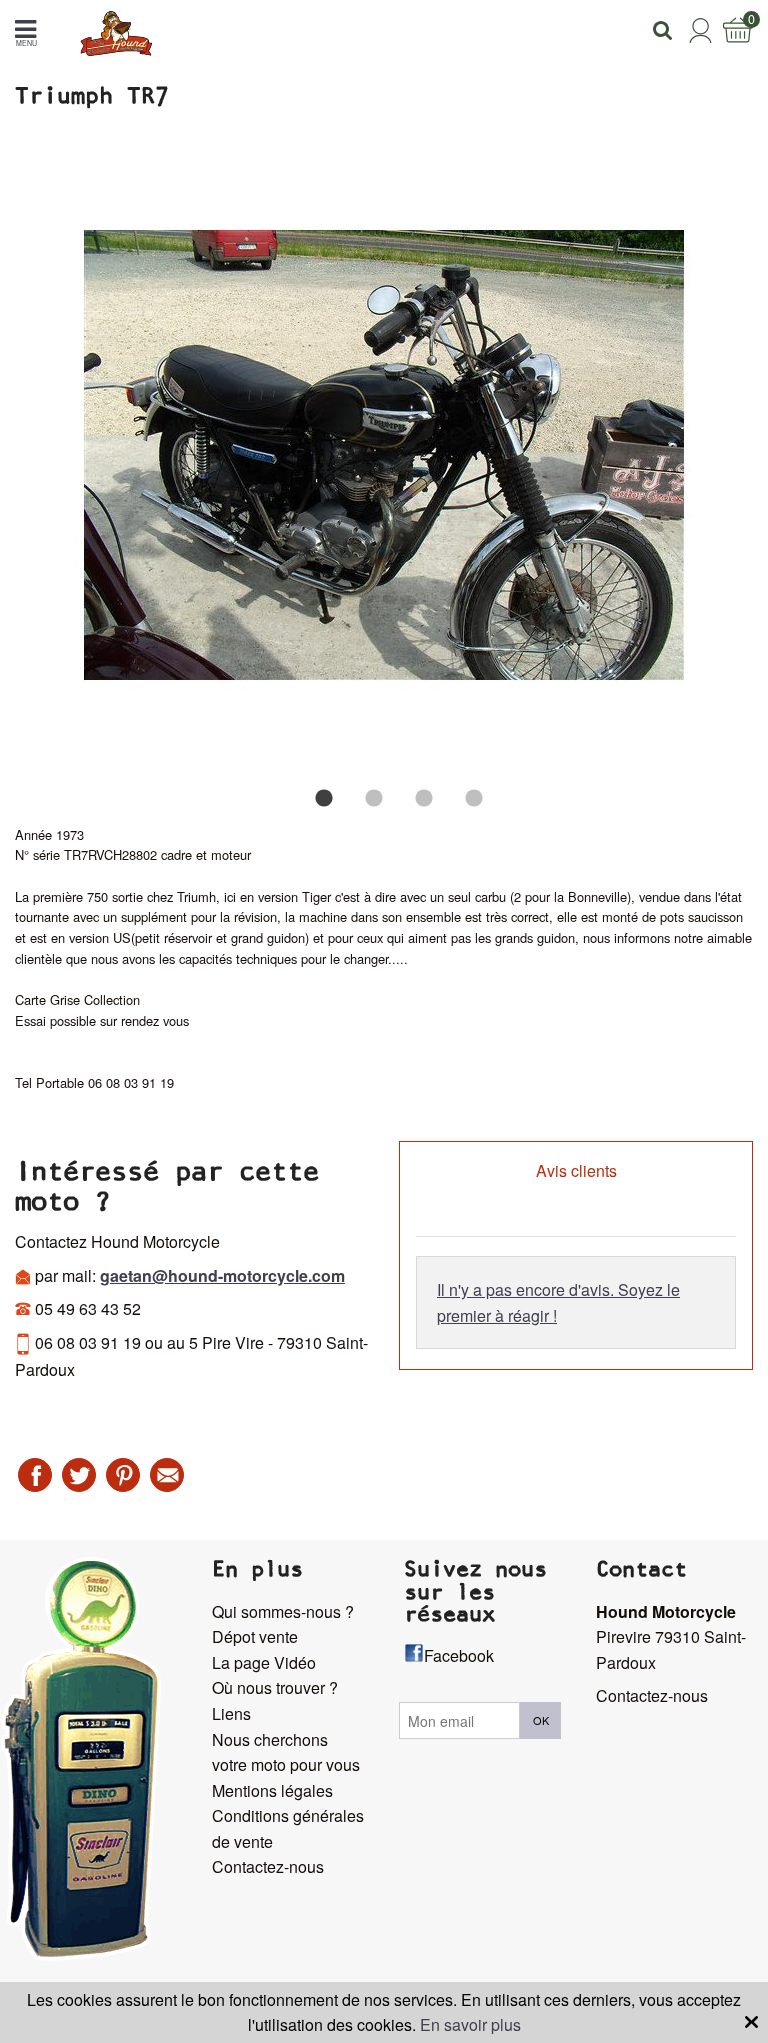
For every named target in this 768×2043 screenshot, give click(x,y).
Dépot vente (255, 1636)
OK (541, 1720)
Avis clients (576, 1170)
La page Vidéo (264, 1662)
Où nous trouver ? (275, 1687)
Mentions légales (272, 1790)
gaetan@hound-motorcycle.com (222, 1275)
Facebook (459, 1655)
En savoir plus (470, 2024)
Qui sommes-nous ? (283, 1611)
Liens (231, 1713)
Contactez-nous (268, 1866)
